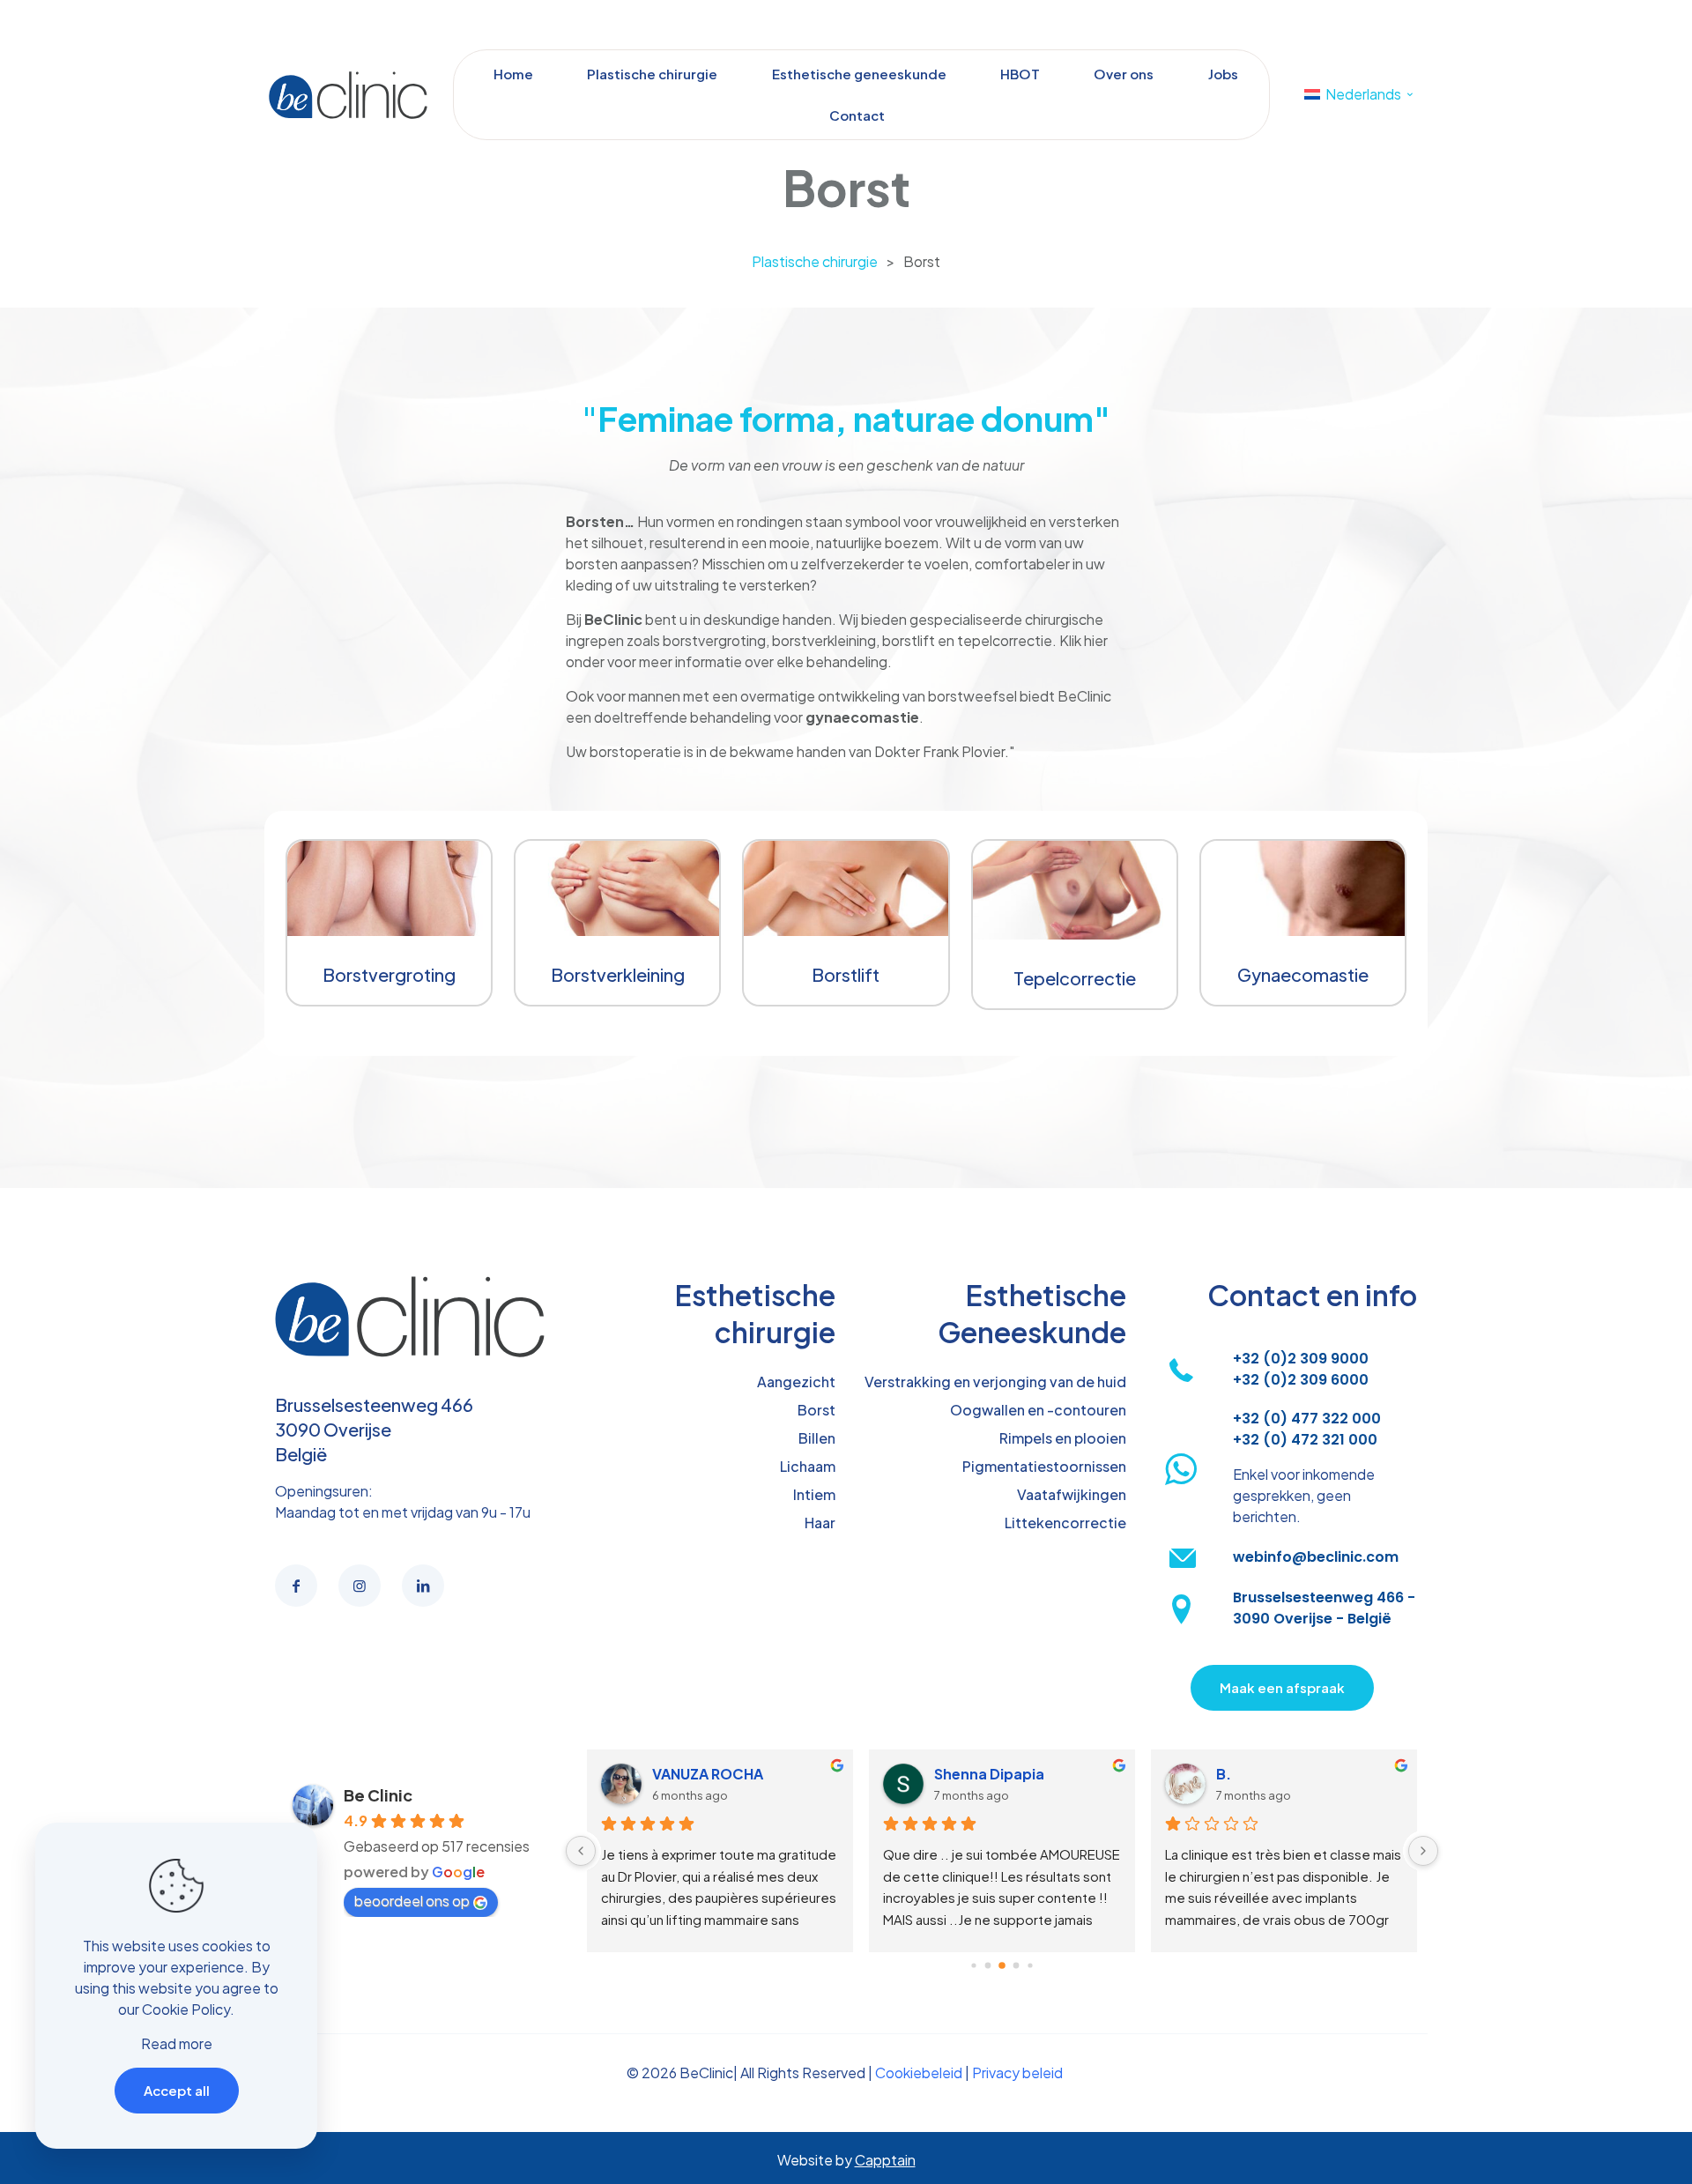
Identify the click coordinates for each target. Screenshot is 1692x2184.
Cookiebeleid (919, 2073)
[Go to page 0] (973, 1965)
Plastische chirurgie (815, 261)
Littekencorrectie (1065, 1523)
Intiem (814, 1494)
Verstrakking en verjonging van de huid (995, 1382)
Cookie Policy (186, 2009)
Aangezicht (796, 1382)
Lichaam (808, 1466)
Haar (820, 1523)
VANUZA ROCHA (708, 1774)
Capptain (885, 2160)
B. (1224, 1774)
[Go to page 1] (988, 1965)
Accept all (177, 2090)
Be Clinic (378, 1795)
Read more (177, 2043)
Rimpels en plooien (1063, 1438)
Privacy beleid (1017, 2073)
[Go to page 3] (1017, 1965)
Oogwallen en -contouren (1038, 1410)
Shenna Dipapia (989, 1774)
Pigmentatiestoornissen (1044, 1466)
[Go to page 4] (1030, 1965)
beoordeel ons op (412, 1901)
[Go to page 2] (1002, 1965)
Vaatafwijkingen (1072, 1494)
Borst (816, 1410)
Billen (817, 1438)
